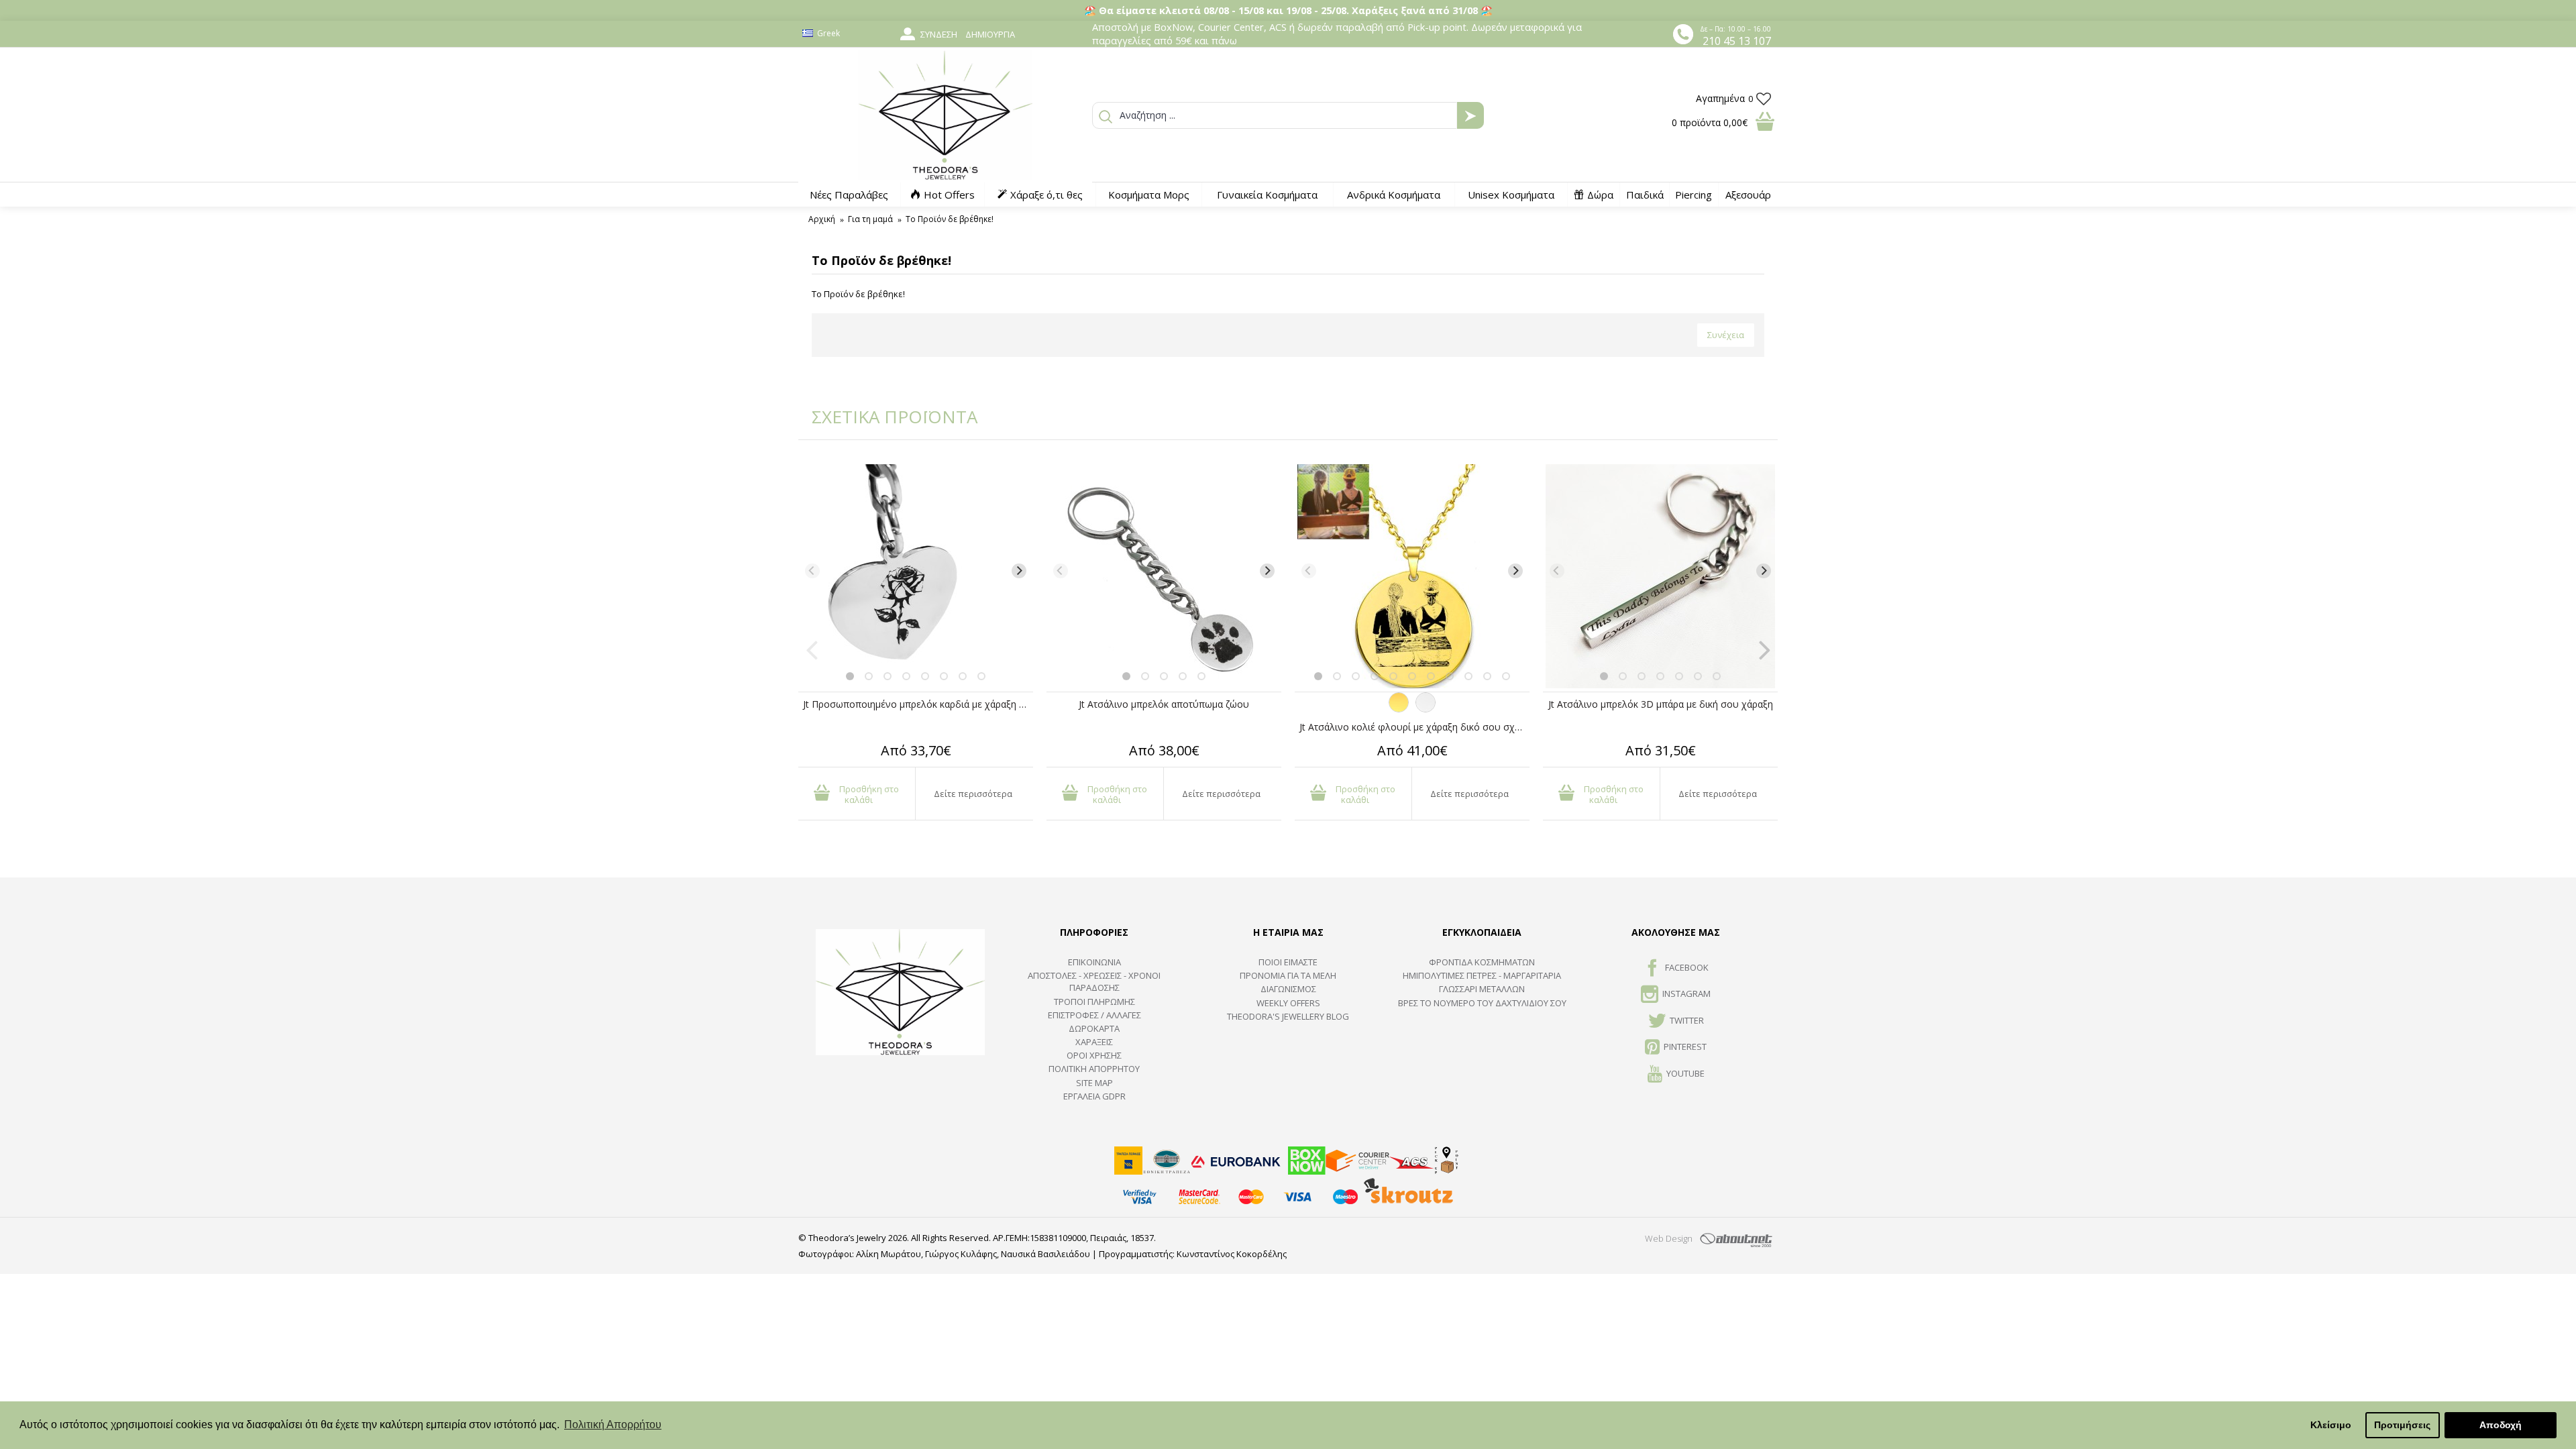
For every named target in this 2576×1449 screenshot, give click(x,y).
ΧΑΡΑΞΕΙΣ (1094, 1042)
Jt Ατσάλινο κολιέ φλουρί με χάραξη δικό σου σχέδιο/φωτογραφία (1414, 727)
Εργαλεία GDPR (1094, 1096)
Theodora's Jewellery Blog (1288, 1016)
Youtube (1685, 1073)
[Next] (1019, 571)
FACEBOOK (1687, 967)
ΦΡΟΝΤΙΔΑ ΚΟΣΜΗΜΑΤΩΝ (1482, 962)
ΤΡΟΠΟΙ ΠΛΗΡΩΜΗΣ (1094, 1002)
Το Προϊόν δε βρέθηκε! (950, 219)
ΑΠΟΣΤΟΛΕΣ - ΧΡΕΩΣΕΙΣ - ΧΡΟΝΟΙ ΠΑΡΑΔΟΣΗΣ (1094, 981)
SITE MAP (1094, 1083)
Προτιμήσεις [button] (2402, 1425)
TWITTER (1687, 1020)
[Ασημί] (1426, 709)
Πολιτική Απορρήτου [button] (613, 1425)
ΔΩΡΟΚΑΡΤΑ (1094, 1028)
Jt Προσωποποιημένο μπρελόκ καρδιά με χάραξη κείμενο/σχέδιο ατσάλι (918, 704)
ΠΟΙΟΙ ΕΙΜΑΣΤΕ (1288, 962)
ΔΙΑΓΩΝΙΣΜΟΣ (1288, 989)
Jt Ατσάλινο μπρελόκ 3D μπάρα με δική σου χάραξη (1661, 704)
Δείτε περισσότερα (973, 794)
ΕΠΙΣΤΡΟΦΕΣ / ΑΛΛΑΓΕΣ (1094, 1015)
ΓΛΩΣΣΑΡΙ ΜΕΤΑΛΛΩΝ (1482, 989)
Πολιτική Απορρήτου (1094, 1069)
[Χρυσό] (1399, 709)
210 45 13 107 (1737, 41)
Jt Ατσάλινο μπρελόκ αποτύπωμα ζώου (1164, 704)
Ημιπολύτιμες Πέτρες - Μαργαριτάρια (1482, 975)
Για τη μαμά (870, 219)
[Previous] (812, 571)
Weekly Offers (1288, 1003)
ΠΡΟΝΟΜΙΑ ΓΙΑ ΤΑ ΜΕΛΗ (1288, 975)
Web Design (1669, 1238)
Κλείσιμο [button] (2331, 1425)
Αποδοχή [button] (2501, 1425)
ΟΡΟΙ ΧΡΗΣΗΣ (1094, 1055)
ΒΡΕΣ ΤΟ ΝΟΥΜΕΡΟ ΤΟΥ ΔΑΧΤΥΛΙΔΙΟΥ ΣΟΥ (1482, 1003)
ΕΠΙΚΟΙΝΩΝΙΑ (1094, 962)
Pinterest (1685, 1046)
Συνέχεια (1726, 335)
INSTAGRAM (1686, 994)
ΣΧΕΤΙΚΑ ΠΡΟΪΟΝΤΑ (885, 417)
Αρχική (822, 219)
